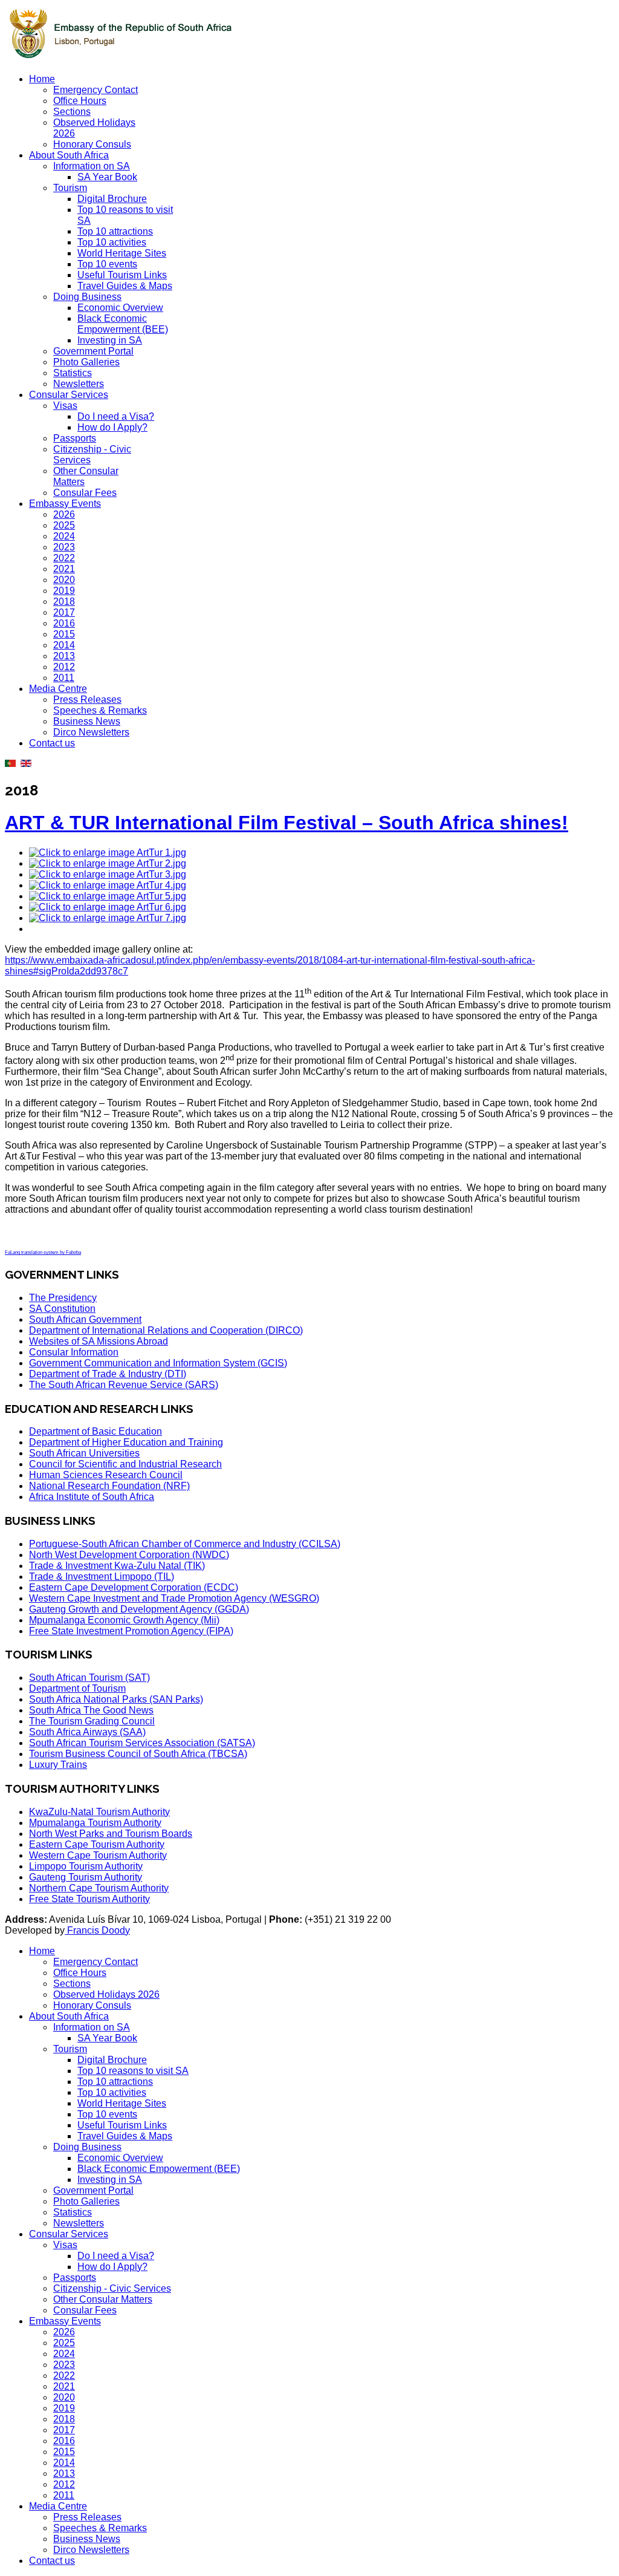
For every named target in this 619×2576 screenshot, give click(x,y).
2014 (64, 645)
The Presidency (63, 1298)
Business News (87, 721)
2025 (64, 525)
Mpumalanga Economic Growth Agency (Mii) (124, 1620)
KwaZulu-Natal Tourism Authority (99, 1812)
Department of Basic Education (96, 1431)
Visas (65, 406)
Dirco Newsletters (91, 732)
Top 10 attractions (115, 231)
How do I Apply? (112, 427)
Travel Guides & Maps (125, 286)
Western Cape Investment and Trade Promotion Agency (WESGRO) (174, 1598)
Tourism (70, 188)
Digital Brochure (112, 199)
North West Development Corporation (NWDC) (129, 1555)
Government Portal (93, 351)
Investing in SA (110, 340)
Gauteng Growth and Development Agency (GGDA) (139, 1609)
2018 (64, 602)
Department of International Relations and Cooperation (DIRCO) (166, 1330)
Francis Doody (97, 1930)
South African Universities (84, 1453)
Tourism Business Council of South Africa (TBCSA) (138, 1754)
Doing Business (87, 297)
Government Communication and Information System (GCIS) (158, 1363)
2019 (64, 591)
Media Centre (58, 689)
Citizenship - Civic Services (112, 2288)
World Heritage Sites (122, 253)
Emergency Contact (96, 90)
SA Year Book (107, 177)
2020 (64, 580)
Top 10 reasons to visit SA (133, 2071)
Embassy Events (65, 504)
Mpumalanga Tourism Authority (95, 1823)
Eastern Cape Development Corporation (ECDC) (134, 1587)
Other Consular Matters (103, 2299)
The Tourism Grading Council (92, 1721)
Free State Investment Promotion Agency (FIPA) (131, 1631)
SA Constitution (62, 1309)
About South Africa (69, 155)
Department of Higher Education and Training (126, 1442)
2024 (64, 536)
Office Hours (80, 101)
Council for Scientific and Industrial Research (125, 1464)
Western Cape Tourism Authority (98, 1855)
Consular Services (69, 395)
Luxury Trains (58, 1765)
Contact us (52, 743)
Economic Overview (120, 308)
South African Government (85, 1319)
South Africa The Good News (91, 1710)
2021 (64, 569)
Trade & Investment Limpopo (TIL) (102, 1577)
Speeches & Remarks (100, 710)
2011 (64, 678)
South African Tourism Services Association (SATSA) (142, 1743)
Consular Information (74, 1352)
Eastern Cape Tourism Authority (97, 1844)
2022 (64, 558)
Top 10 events (107, 264)
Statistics (73, 373)
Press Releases (87, 699)
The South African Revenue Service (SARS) (124, 1385)
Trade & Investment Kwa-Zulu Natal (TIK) (117, 1566)
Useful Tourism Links (122, 275)
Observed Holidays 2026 (106, 1994)
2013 (64, 656)
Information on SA (92, 166)
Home (42, 79)
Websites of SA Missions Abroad (99, 1341)
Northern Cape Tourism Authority (99, 1888)
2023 (64, 547)
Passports (75, 438)
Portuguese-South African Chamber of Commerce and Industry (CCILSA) (185, 1544)
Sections (72, 112)
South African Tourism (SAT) (89, 1678)
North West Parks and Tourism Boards (111, 1834)
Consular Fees (85, 493)
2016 (64, 623)
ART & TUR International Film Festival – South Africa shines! (287, 823)
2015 (64, 634)
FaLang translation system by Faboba (43, 1252)
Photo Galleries (86, 362)
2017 (64, 612)
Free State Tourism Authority (89, 1899)
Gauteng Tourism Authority (86, 1877)
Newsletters (79, 384)
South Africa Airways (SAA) (87, 1732)
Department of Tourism (77, 1688)
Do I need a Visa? (116, 416)
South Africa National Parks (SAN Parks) (116, 1699)
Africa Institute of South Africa (92, 1497)
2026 (64, 514)
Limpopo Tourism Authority (86, 1866)
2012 (64, 667)
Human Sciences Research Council (106, 1475)
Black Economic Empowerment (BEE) (123, 324)
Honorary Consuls (92, 144)
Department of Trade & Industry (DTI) (108, 1374)
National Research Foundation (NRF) (109, 1486)
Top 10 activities (112, 242)
